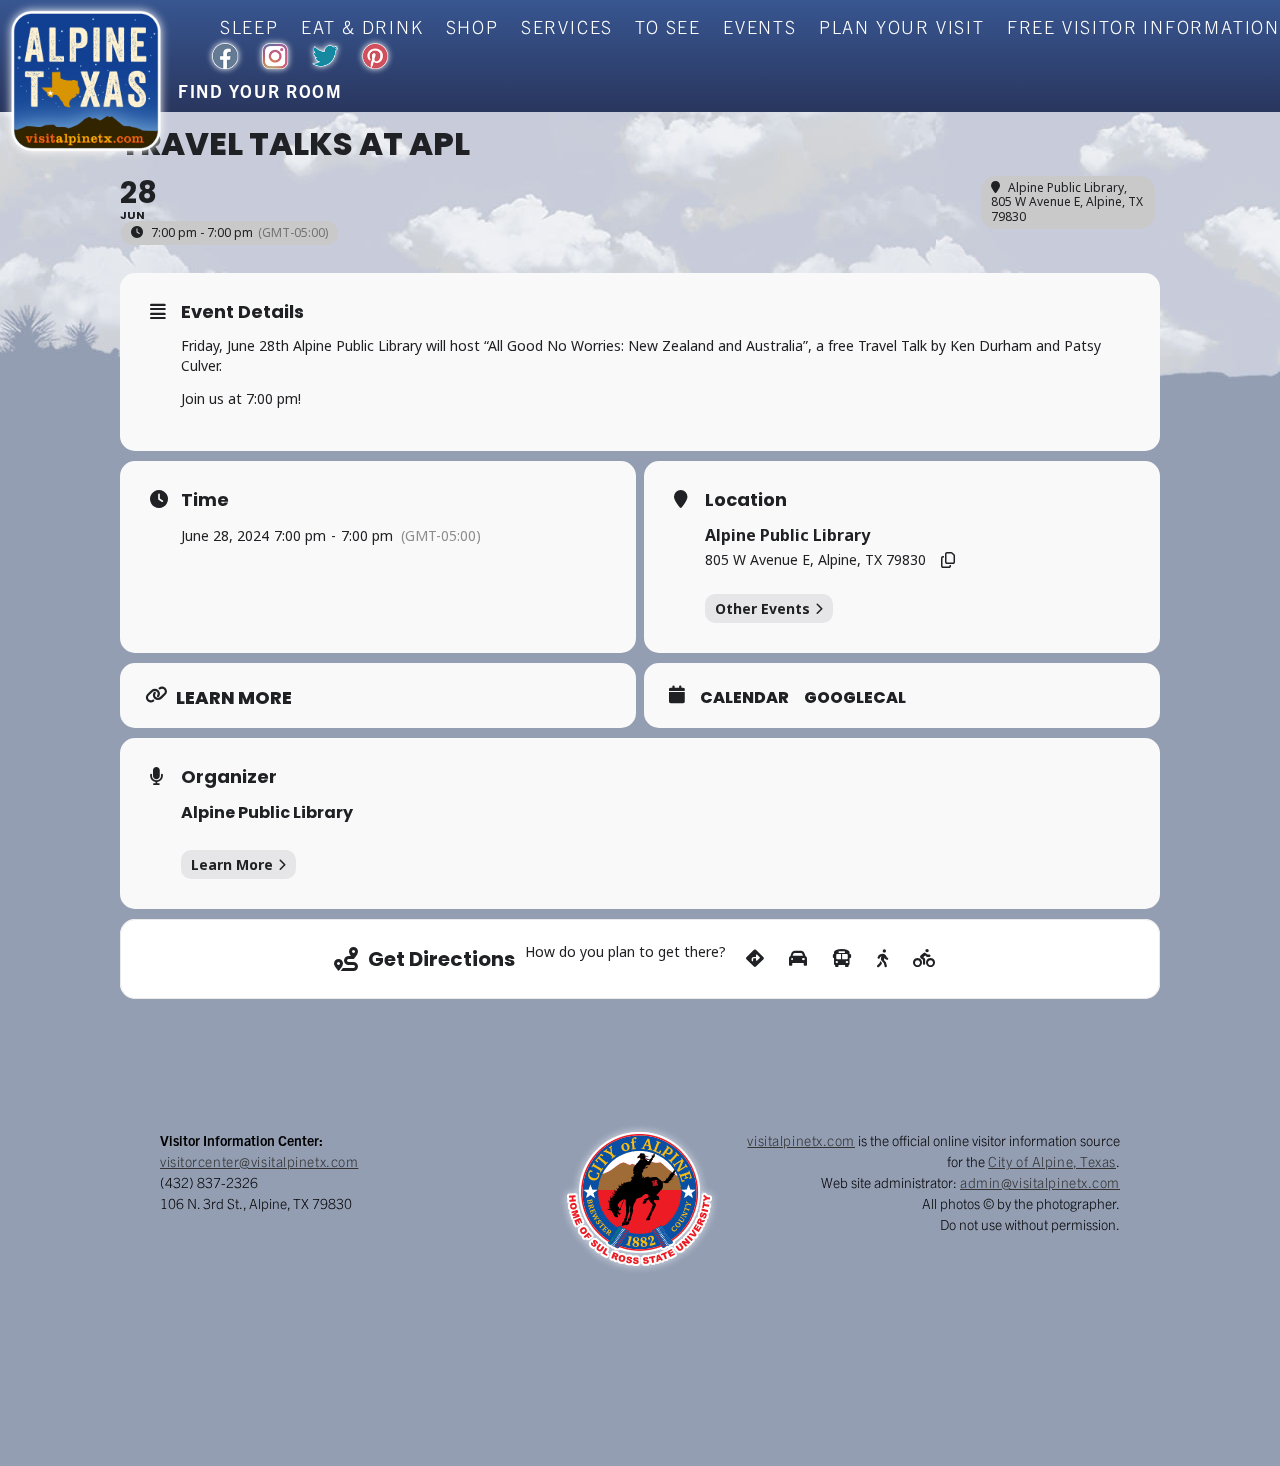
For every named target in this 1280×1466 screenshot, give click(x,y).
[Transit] (842, 959)
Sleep (249, 26)
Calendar (744, 698)
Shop (472, 26)
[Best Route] (755, 959)
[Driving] (798, 959)
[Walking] (882, 959)
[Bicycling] (924, 959)
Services (567, 26)
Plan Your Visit (902, 26)
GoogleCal (855, 698)
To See (668, 26)
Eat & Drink (362, 26)
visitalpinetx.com (801, 1140)
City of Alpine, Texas (1052, 1161)
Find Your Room (260, 90)
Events (760, 26)
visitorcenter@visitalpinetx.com (259, 1161)
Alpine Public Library (267, 812)
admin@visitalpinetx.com (1040, 1182)
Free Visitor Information (1143, 26)
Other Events (762, 608)
